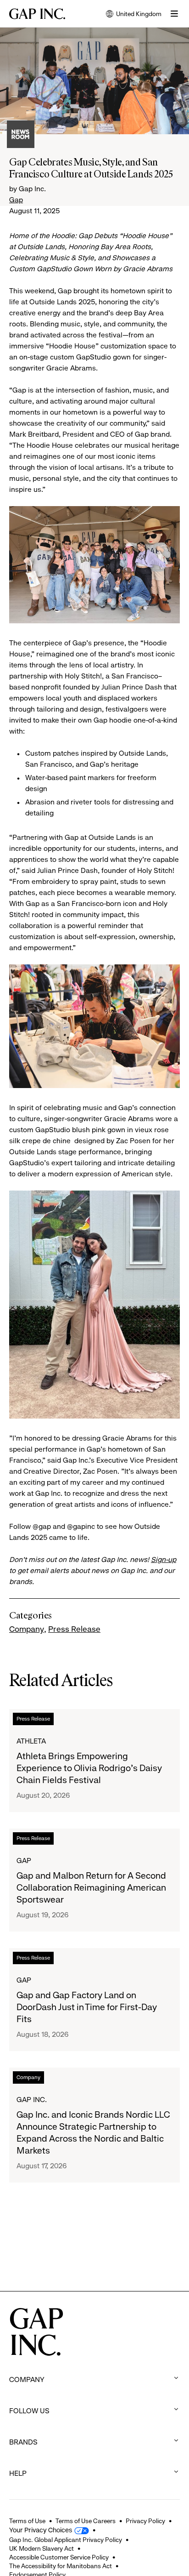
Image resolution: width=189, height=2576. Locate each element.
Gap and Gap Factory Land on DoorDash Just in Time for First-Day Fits (87, 2007)
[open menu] (174, 14)
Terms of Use (27, 2521)
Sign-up (164, 1559)
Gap (16, 200)
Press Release (74, 1629)
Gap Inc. (32, 2100)
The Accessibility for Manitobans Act (61, 2566)
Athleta (31, 1741)
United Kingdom (134, 14)
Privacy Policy (145, 2521)
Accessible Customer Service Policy (59, 2557)
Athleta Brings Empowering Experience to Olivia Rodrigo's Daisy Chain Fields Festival (89, 1768)
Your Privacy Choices (41, 2530)
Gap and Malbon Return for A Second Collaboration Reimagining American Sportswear (91, 1888)
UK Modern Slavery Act (42, 2548)
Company (27, 1629)
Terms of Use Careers (86, 2521)
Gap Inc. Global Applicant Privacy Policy (66, 2540)
